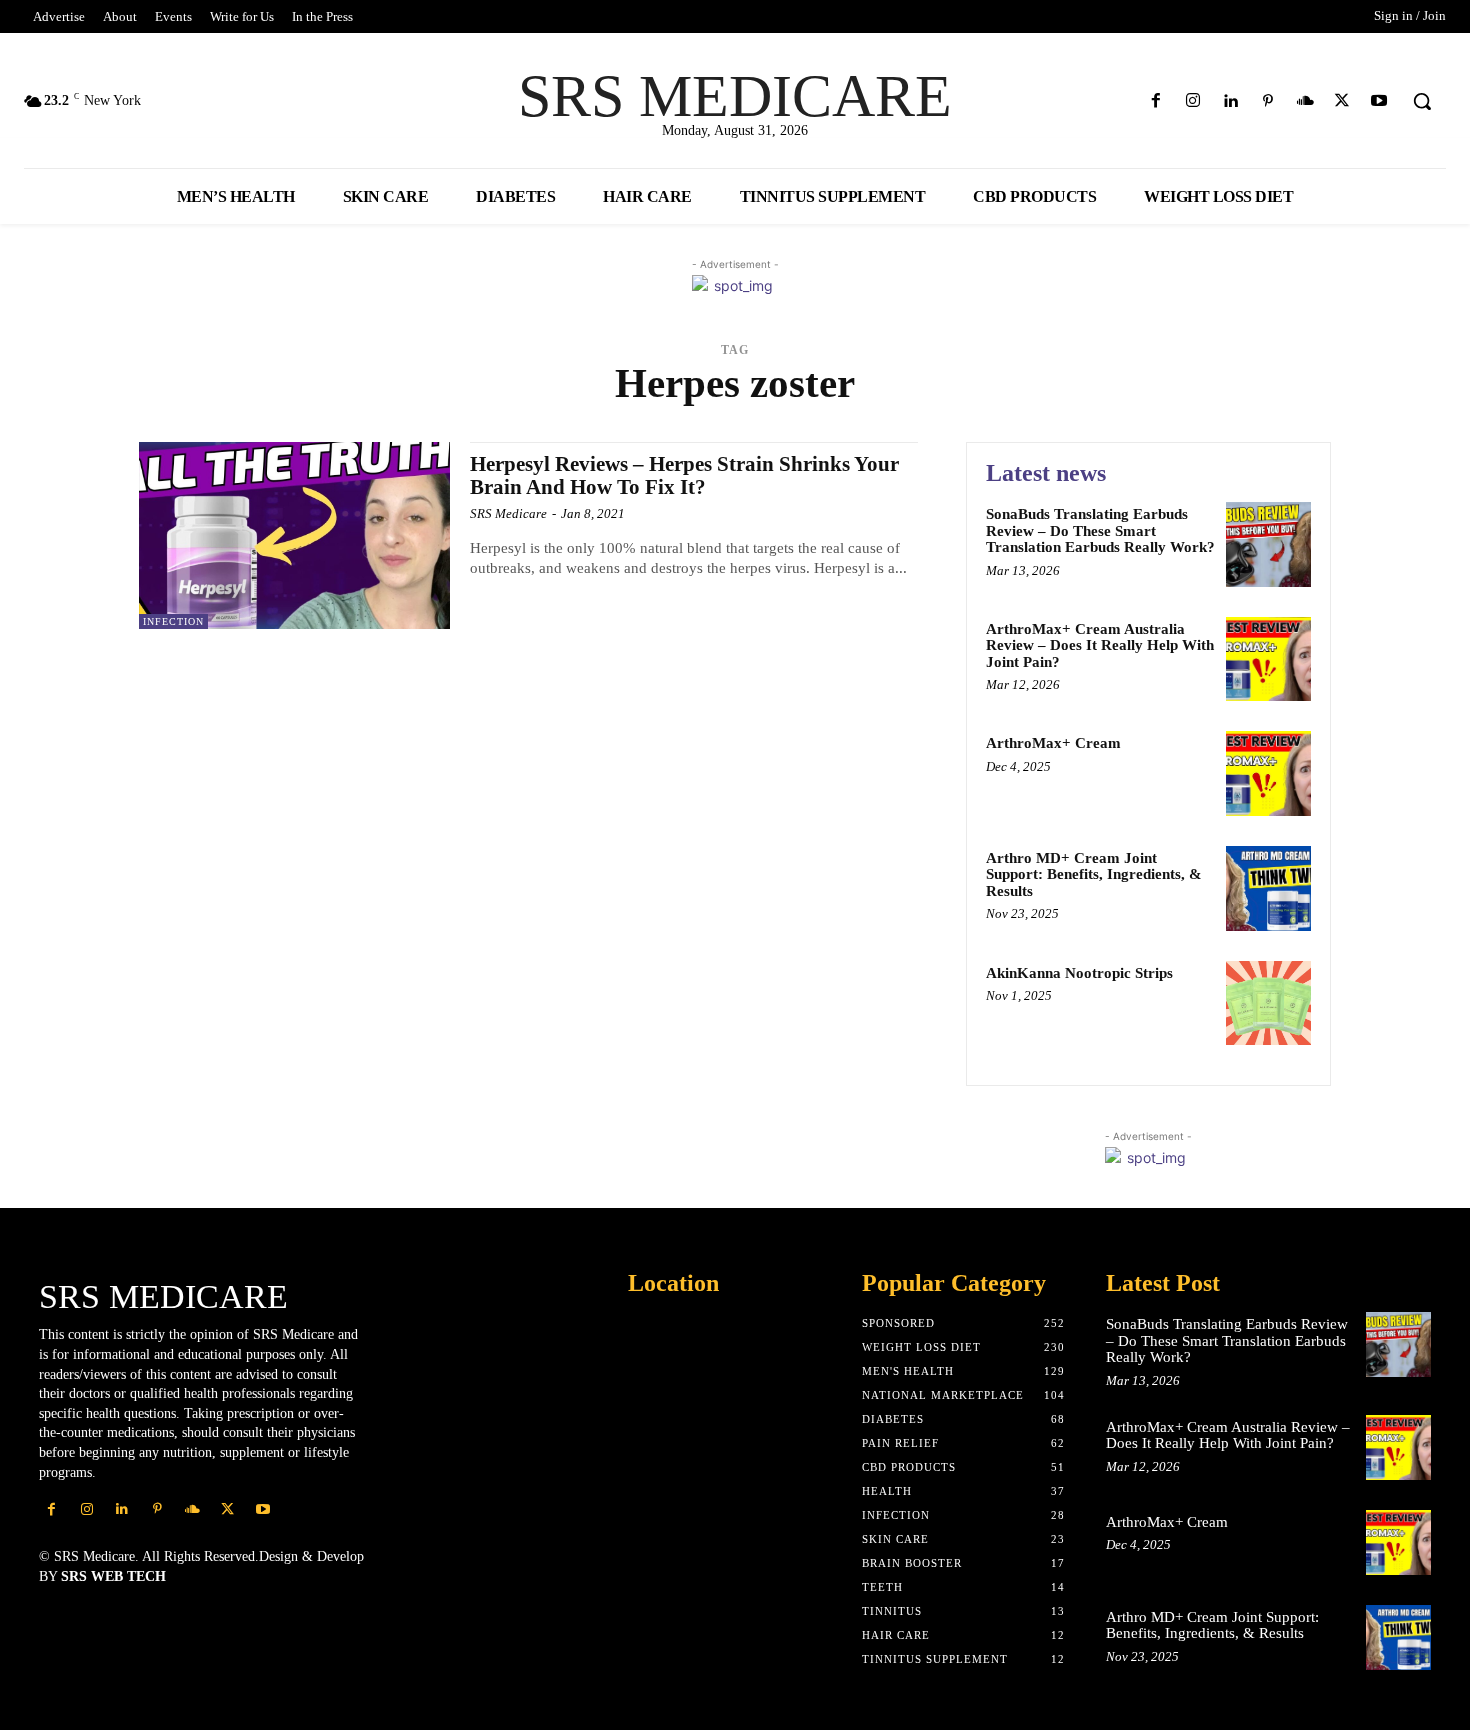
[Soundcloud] (1304, 101)
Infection (173, 621)
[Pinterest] (1267, 101)
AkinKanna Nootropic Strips (1079, 973)
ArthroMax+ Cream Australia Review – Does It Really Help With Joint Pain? (1100, 645)
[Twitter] (1342, 101)
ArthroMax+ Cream (1053, 743)
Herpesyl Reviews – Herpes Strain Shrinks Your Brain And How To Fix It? (684, 475)
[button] (1422, 101)
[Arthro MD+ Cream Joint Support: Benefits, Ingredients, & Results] (1268, 888)
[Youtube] (1379, 101)
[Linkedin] (1230, 101)
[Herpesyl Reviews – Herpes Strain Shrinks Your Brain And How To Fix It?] (294, 535)
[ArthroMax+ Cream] (1268, 773)
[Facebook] (1156, 101)
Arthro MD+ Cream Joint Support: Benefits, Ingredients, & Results (1094, 874)
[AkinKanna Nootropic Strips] (1268, 1003)
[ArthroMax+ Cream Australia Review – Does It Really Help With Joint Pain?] (1268, 659)
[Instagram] (1193, 101)
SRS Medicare (508, 513)
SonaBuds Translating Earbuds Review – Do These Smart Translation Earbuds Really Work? (1100, 530)
